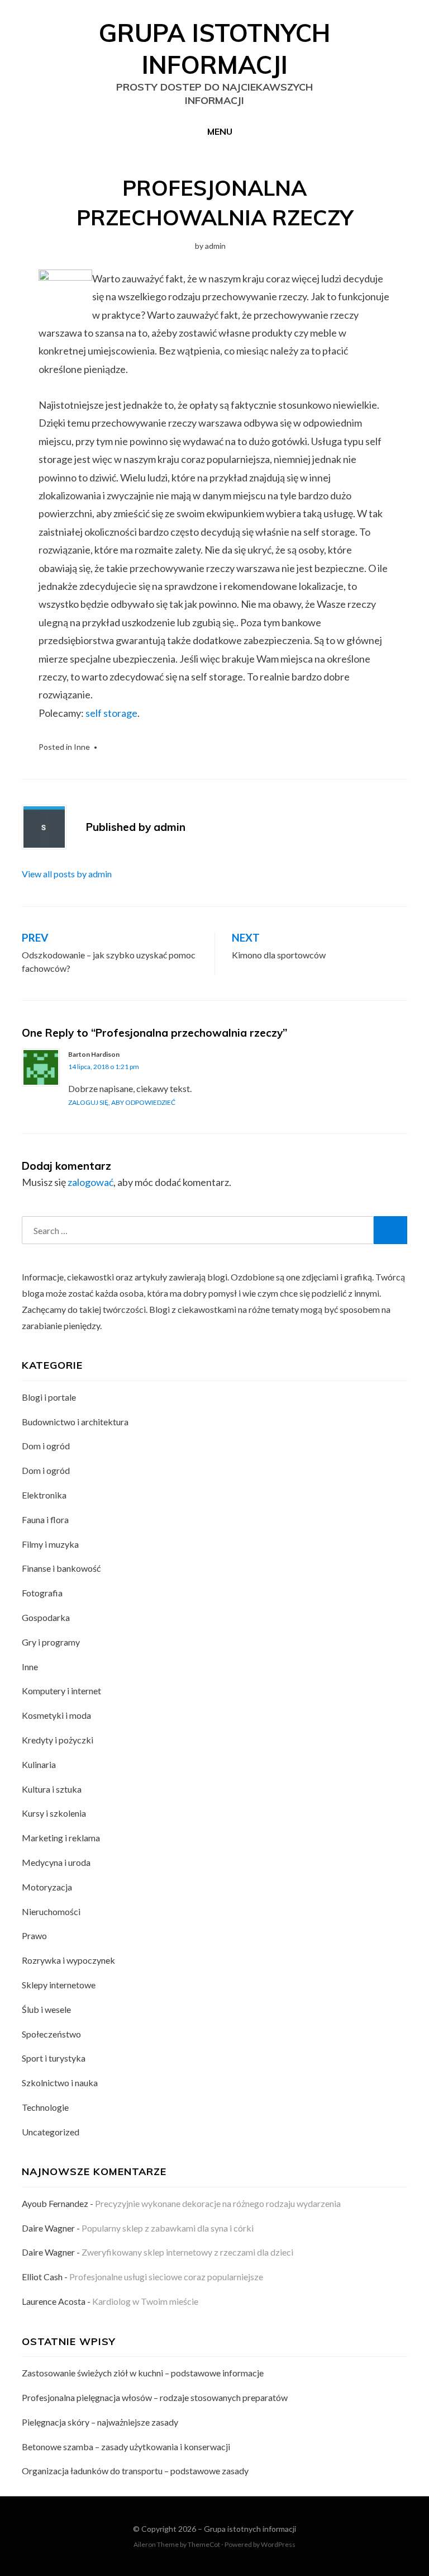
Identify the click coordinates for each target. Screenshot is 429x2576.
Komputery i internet (61, 1691)
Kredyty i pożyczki (58, 1740)
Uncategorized (51, 2132)
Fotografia (42, 1593)
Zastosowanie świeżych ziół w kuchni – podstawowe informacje (143, 2373)
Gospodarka (46, 1617)
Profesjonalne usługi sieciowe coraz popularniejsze (166, 2277)
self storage (111, 713)
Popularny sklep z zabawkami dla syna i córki (168, 2228)
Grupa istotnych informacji (250, 2529)
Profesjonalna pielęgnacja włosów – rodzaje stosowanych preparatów (155, 2397)
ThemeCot (204, 2544)
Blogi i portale (49, 1397)
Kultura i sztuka (52, 1789)
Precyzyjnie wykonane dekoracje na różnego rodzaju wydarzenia (218, 2203)
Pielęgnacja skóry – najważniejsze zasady (100, 2422)
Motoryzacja (47, 1887)
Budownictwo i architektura (75, 1422)
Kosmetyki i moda (56, 1715)
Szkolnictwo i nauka (60, 2083)
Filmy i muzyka (50, 1544)
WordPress (278, 2544)
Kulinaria (39, 1764)
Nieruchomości (51, 1911)
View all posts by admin (67, 874)
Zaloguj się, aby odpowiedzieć (122, 1102)
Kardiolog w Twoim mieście (145, 2301)
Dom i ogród (46, 1446)
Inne (82, 747)
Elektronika (44, 1495)
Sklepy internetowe (59, 1985)
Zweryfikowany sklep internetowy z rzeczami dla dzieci (187, 2252)
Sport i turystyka (54, 2058)
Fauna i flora (45, 1519)
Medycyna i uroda (56, 1862)
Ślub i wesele (46, 2009)
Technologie (45, 2107)
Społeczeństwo (51, 2034)
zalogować (90, 1182)
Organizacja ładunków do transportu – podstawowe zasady (135, 2471)
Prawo (34, 1935)
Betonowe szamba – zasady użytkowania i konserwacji (126, 2447)
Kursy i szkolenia (54, 1813)
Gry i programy (51, 1642)
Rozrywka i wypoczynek (68, 1960)
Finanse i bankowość (61, 1568)
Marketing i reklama (61, 1838)
